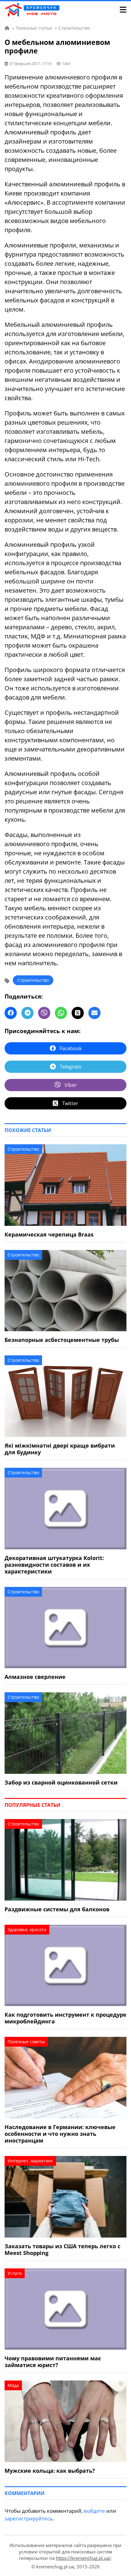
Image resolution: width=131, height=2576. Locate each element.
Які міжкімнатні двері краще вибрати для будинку (60, 1449)
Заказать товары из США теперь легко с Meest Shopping (62, 2249)
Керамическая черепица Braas (49, 1234)
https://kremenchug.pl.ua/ (83, 2558)
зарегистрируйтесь (29, 2518)
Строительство (33, 980)
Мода (13, 2385)
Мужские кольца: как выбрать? (50, 2471)
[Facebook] (11, 1013)
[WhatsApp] (61, 1013)
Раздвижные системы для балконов (57, 1909)
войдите (94, 2511)
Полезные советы (26, 2042)
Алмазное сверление (35, 1677)
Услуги (15, 2273)
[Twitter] (78, 1013)
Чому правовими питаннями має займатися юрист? (53, 2362)
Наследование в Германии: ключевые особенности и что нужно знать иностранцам (60, 2134)
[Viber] (44, 1013)
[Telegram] (27, 1013)
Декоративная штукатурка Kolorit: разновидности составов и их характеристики (54, 1565)
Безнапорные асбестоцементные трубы (62, 1340)
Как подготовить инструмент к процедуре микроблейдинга (65, 2018)
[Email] (94, 1013)
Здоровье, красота (27, 1929)
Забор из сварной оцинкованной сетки (61, 1782)
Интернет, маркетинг (30, 2161)
